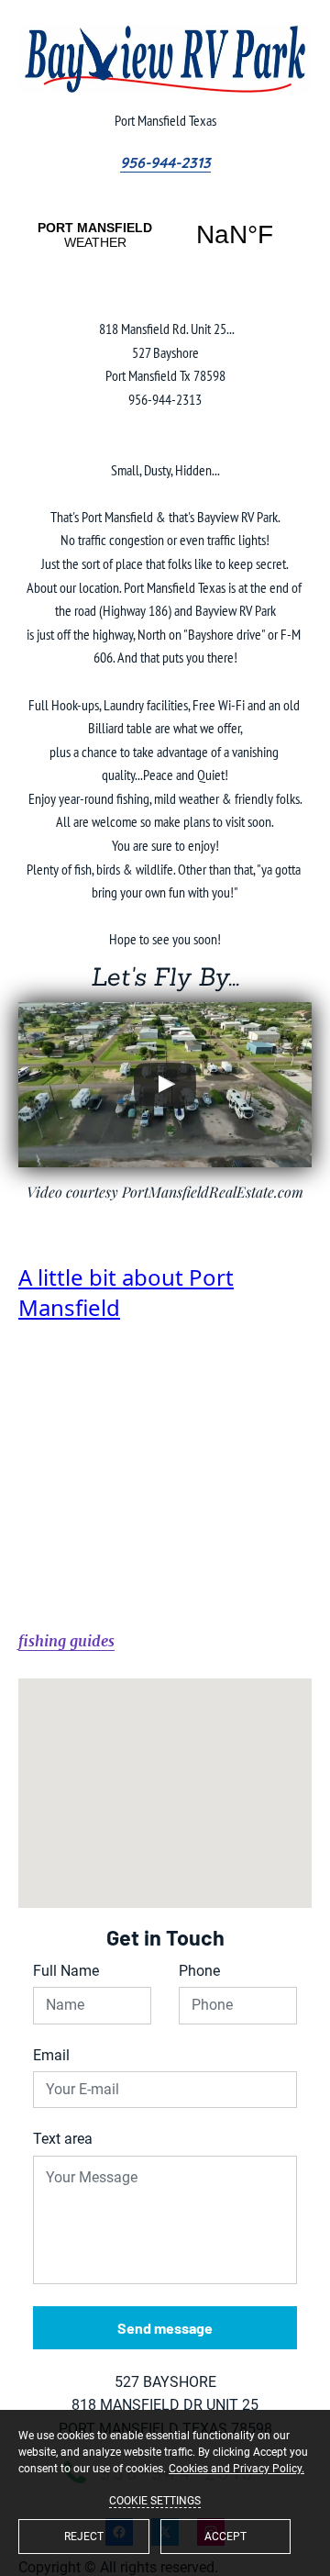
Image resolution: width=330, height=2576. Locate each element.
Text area (63, 2139)
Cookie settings (155, 2501)
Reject (84, 2537)
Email (51, 2055)
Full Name (66, 1971)
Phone (199, 1971)
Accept (225, 2537)
